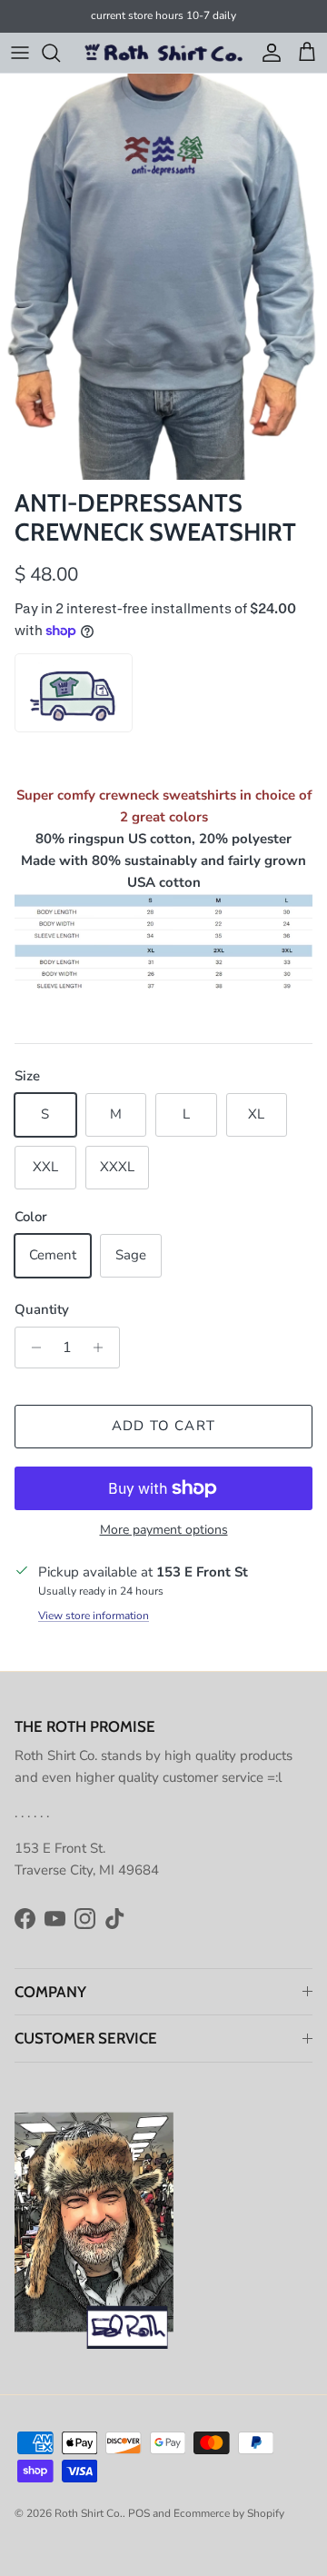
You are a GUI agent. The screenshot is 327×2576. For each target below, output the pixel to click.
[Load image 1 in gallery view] (163, 277)
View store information (94, 1616)
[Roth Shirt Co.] (164, 53)
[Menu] (20, 53)
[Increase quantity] (103, 1348)
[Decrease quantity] (31, 1348)
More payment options (164, 1531)
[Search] (60, 53)
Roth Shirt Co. (89, 2513)
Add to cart (163, 1426)
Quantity (42, 1309)
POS (139, 2513)
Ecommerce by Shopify (229, 2513)
